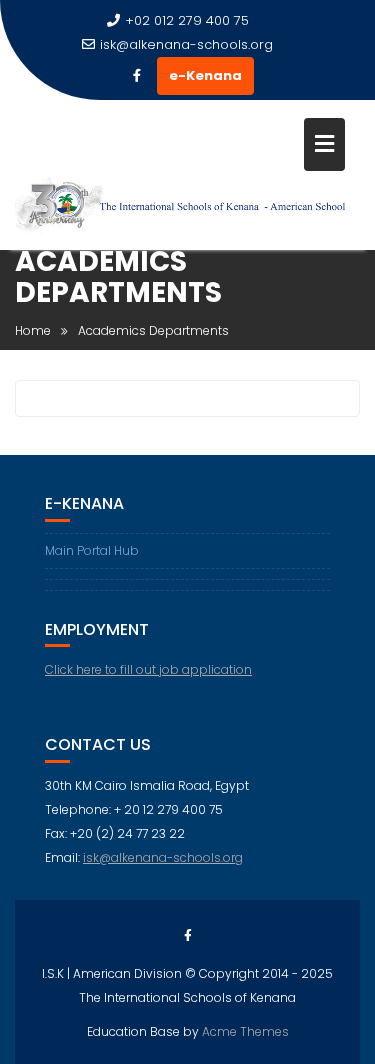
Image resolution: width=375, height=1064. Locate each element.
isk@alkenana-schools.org (186, 44)
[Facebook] (137, 76)
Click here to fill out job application (148, 669)
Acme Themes (245, 1031)
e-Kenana (205, 75)
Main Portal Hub (92, 550)
